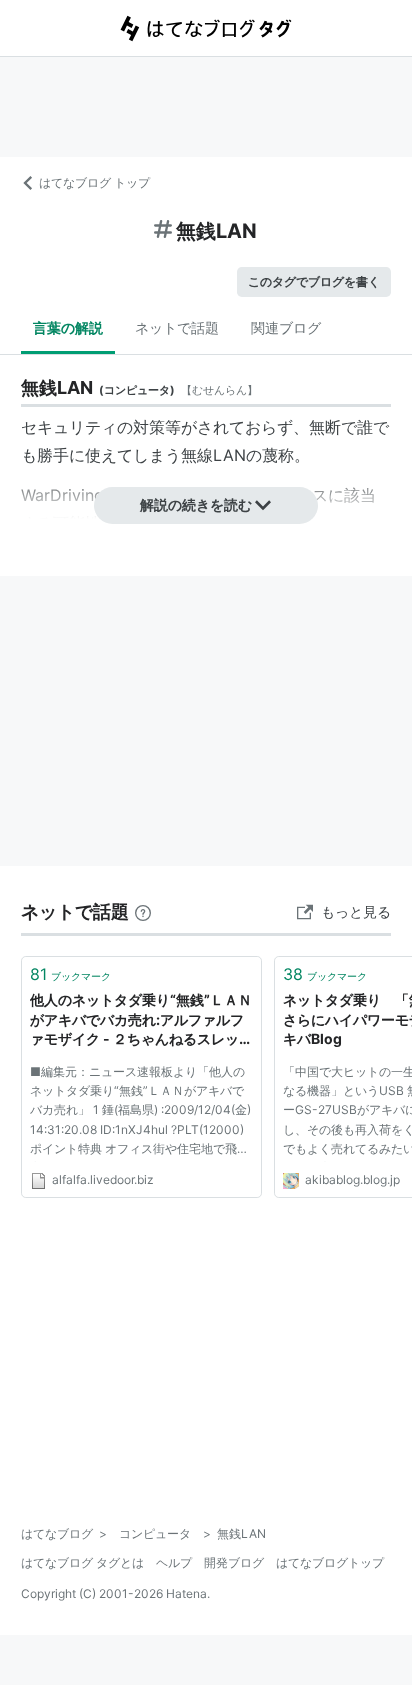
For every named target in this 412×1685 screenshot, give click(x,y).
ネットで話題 (177, 327)
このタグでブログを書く (314, 281)
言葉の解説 (68, 327)
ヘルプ (174, 1562)
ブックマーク (70, 974)
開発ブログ (234, 1562)
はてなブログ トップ (94, 182)
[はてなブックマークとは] (143, 911)
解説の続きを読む (196, 504)
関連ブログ (286, 327)
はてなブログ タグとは (82, 1562)
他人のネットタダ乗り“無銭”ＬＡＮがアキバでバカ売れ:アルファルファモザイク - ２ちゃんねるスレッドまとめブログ (141, 1020)
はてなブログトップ (330, 1562)
